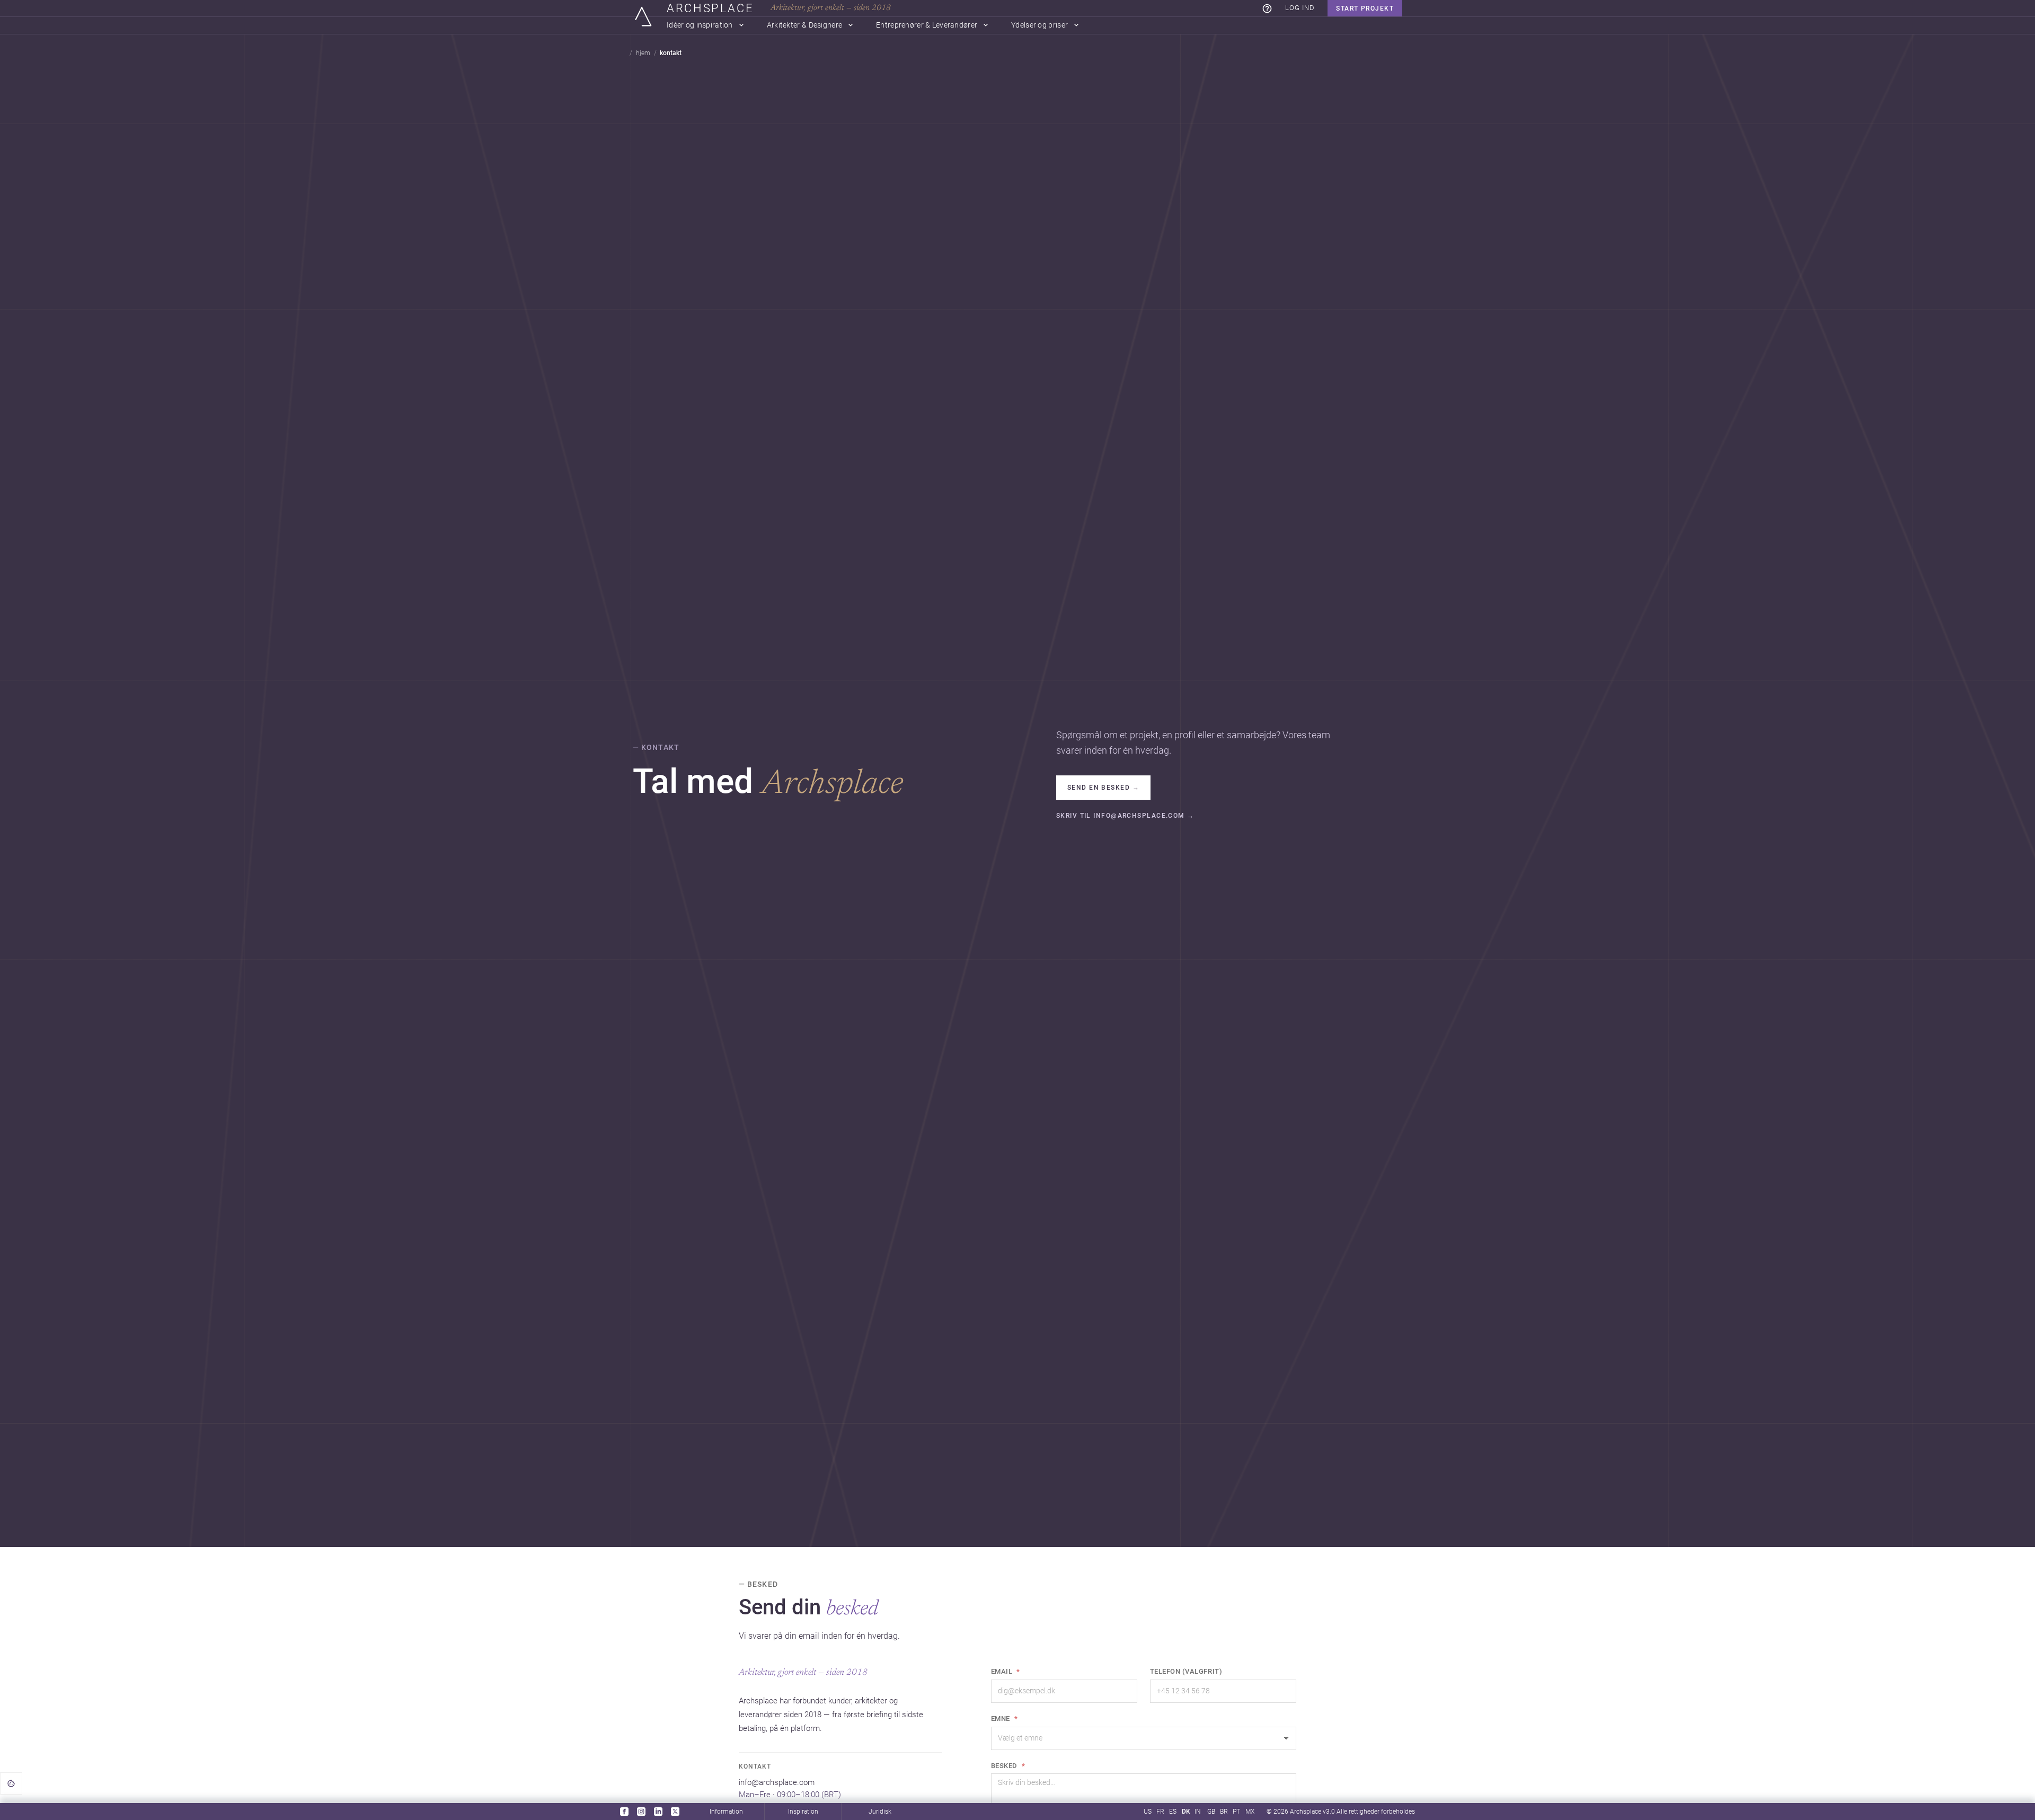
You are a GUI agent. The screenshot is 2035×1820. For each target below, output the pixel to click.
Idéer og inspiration (700, 25)
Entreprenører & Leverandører (927, 25)
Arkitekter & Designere (804, 25)
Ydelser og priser (1039, 25)
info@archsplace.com (777, 1783)
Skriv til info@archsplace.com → (1125, 816)
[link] (1267, 8)
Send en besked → (1103, 788)
